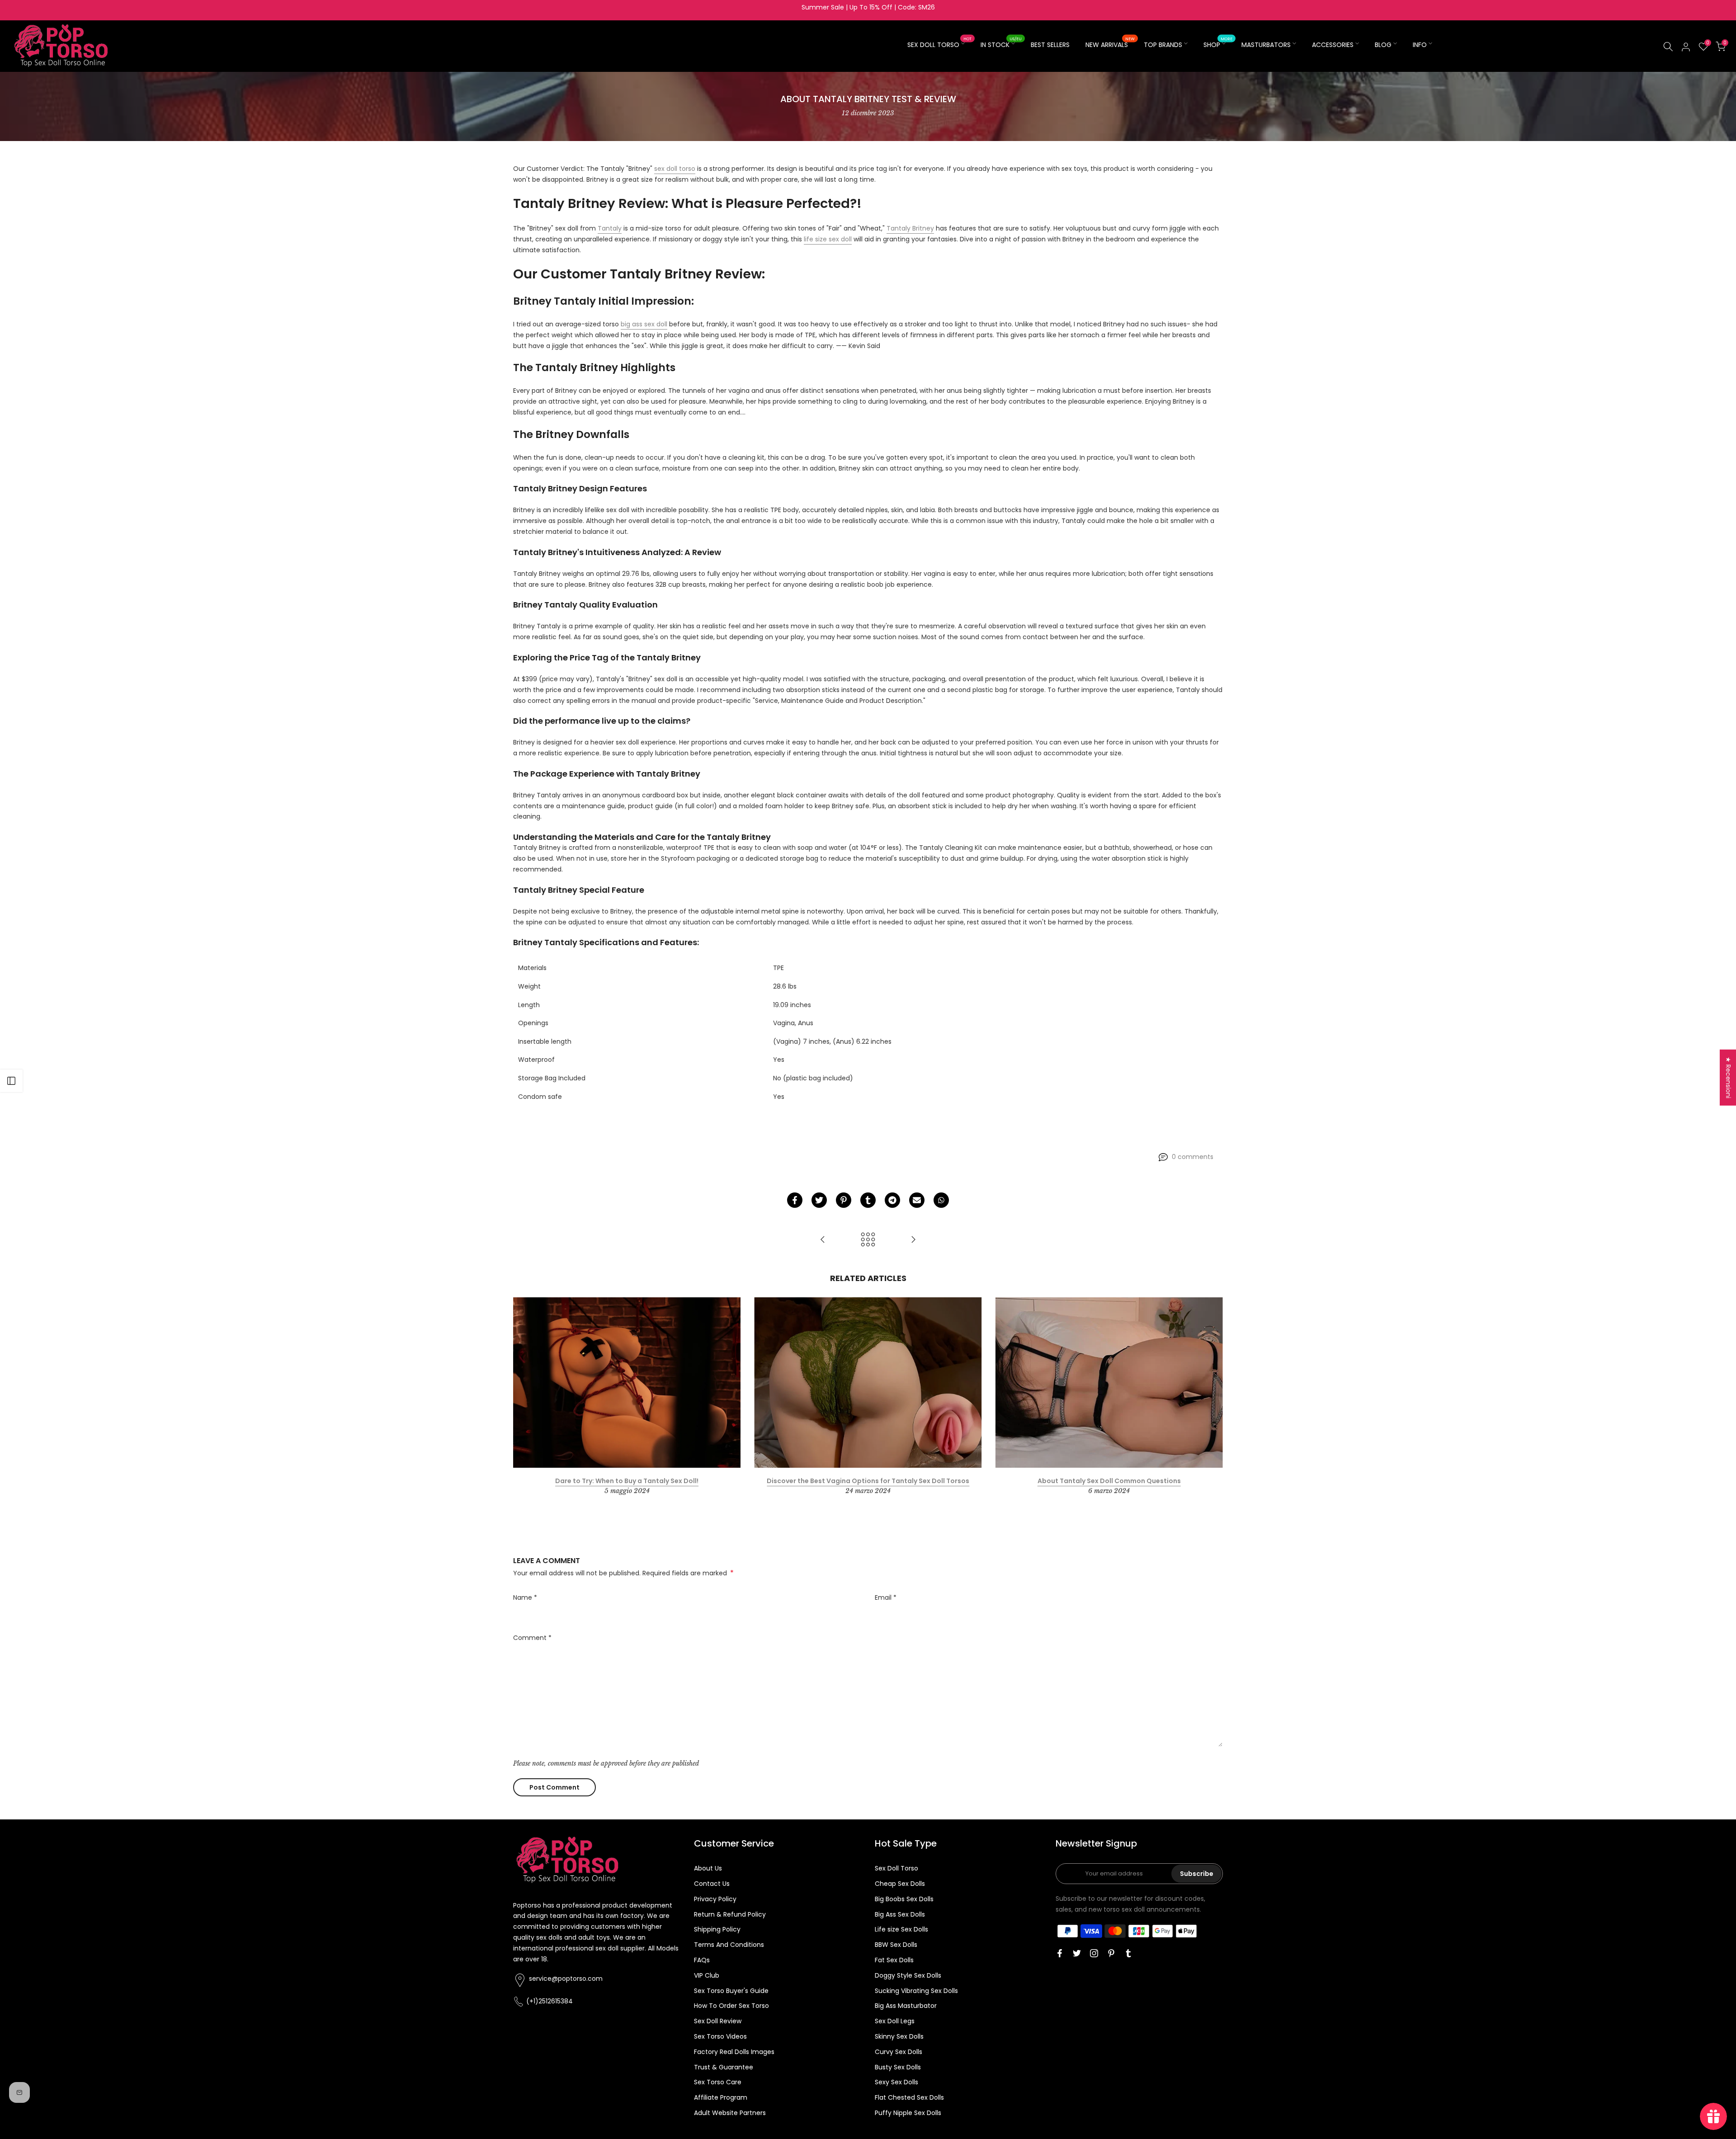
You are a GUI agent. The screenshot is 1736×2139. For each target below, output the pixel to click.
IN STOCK (1001, 44)
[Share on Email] (917, 1200)
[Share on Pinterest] (844, 1200)
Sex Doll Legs (895, 2021)
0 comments (1193, 1157)
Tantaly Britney (910, 228)
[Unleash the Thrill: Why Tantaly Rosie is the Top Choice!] (913, 1240)
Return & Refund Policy (730, 1914)
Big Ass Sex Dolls (900, 1914)
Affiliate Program (721, 2097)
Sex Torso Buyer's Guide (731, 1991)
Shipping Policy (717, 1929)
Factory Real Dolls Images (734, 2052)
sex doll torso (675, 169)
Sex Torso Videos (720, 2036)
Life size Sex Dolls (901, 1929)
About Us (708, 1868)
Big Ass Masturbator (906, 2006)
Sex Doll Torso (896, 1868)
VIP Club (707, 1975)
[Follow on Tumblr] (1128, 1953)
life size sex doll (828, 239)
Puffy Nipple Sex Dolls (908, 2113)
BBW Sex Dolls (896, 1945)
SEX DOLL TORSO (940, 44)
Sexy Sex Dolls (896, 2082)
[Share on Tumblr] (868, 1200)
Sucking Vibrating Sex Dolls (916, 1991)
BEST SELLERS (1050, 45)
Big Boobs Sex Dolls (904, 1899)
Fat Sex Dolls (894, 1960)
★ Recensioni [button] (1728, 1078)
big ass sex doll (644, 324)
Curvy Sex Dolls (899, 2052)
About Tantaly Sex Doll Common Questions (1109, 1481)
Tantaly (610, 228)
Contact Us (712, 1884)
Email (886, 1597)
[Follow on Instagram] (1094, 1953)
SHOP (1218, 44)
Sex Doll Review (718, 2021)
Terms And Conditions (729, 1945)
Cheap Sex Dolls (900, 1884)
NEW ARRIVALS (1110, 44)
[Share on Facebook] (795, 1200)
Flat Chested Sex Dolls (909, 2097)
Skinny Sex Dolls (899, 2036)
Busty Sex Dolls (898, 2067)
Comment (532, 1638)
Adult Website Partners (730, 2113)
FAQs (702, 1960)
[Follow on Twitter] (1077, 1953)
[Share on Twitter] (819, 1200)
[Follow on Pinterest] (1111, 1953)
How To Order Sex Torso (731, 2006)
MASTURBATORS (1266, 45)
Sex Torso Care (718, 2082)
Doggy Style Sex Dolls (908, 1975)
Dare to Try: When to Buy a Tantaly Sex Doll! (627, 1481)
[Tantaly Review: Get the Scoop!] (823, 1240)
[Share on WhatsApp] (941, 1200)
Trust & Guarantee (724, 2067)
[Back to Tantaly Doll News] (868, 1240)
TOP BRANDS (1163, 45)
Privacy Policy (715, 1899)
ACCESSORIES (1333, 45)
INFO (1420, 45)
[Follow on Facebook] (1060, 1953)
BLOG (1383, 45)
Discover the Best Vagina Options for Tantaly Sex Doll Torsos (868, 1481)
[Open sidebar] (11, 1081)
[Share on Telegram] (892, 1200)
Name (525, 1597)
